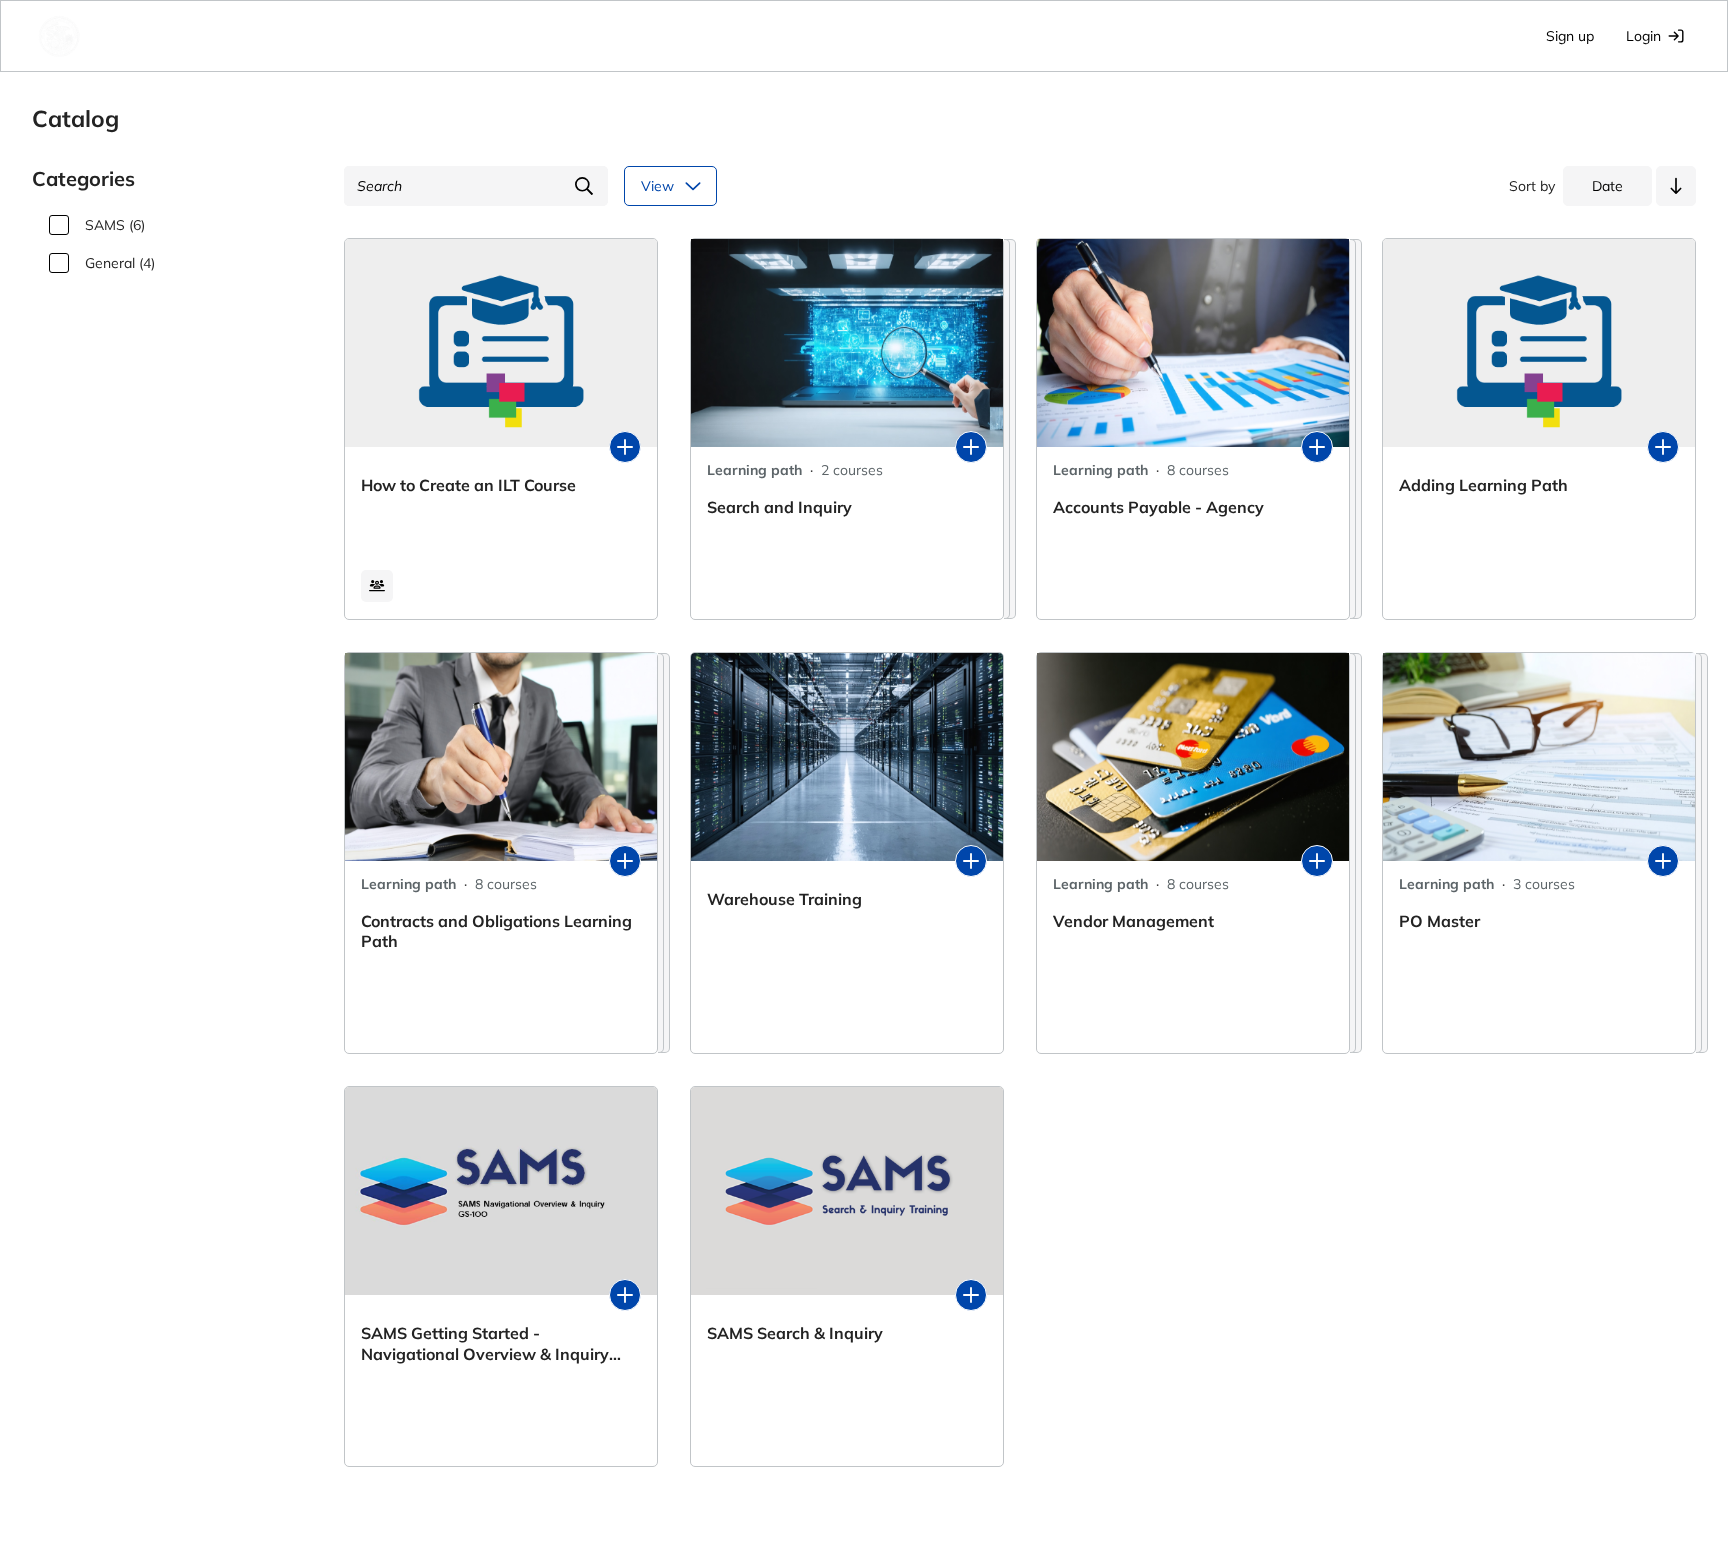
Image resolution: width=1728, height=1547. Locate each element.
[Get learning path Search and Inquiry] (971, 447)
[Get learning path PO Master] (1663, 861)
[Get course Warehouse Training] (971, 861)
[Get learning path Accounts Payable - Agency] (1317, 447)
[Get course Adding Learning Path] (1663, 447)
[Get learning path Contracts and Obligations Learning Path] (625, 861)
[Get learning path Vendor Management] (1317, 861)
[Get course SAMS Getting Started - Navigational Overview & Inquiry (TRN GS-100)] (625, 1295)
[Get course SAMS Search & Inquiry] (971, 1295)
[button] (1676, 186)
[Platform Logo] (147, 36)
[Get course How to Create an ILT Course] (625, 447)
